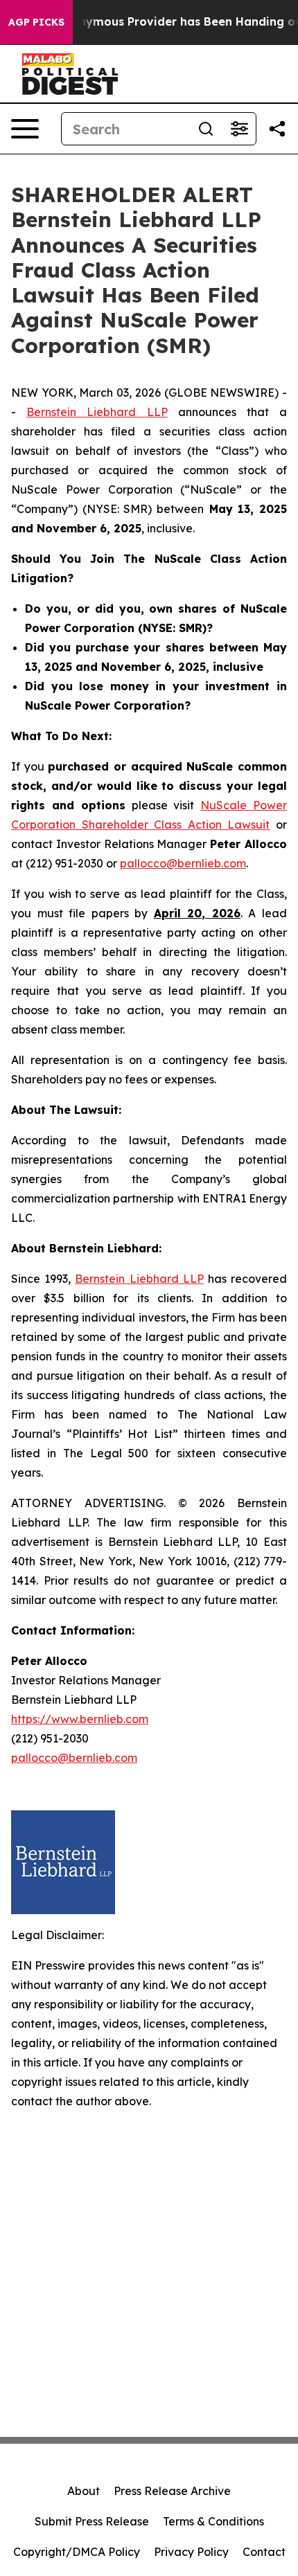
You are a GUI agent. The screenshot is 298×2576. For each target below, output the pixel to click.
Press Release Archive (172, 2491)
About (84, 2491)
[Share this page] (277, 129)
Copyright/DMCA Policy (77, 2552)
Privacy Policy (191, 2552)
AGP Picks (36, 22)
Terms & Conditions (213, 2521)
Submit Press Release (92, 2521)
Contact (264, 2552)
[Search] (206, 129)
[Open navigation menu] (25, 129)
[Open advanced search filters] (239, 129)
